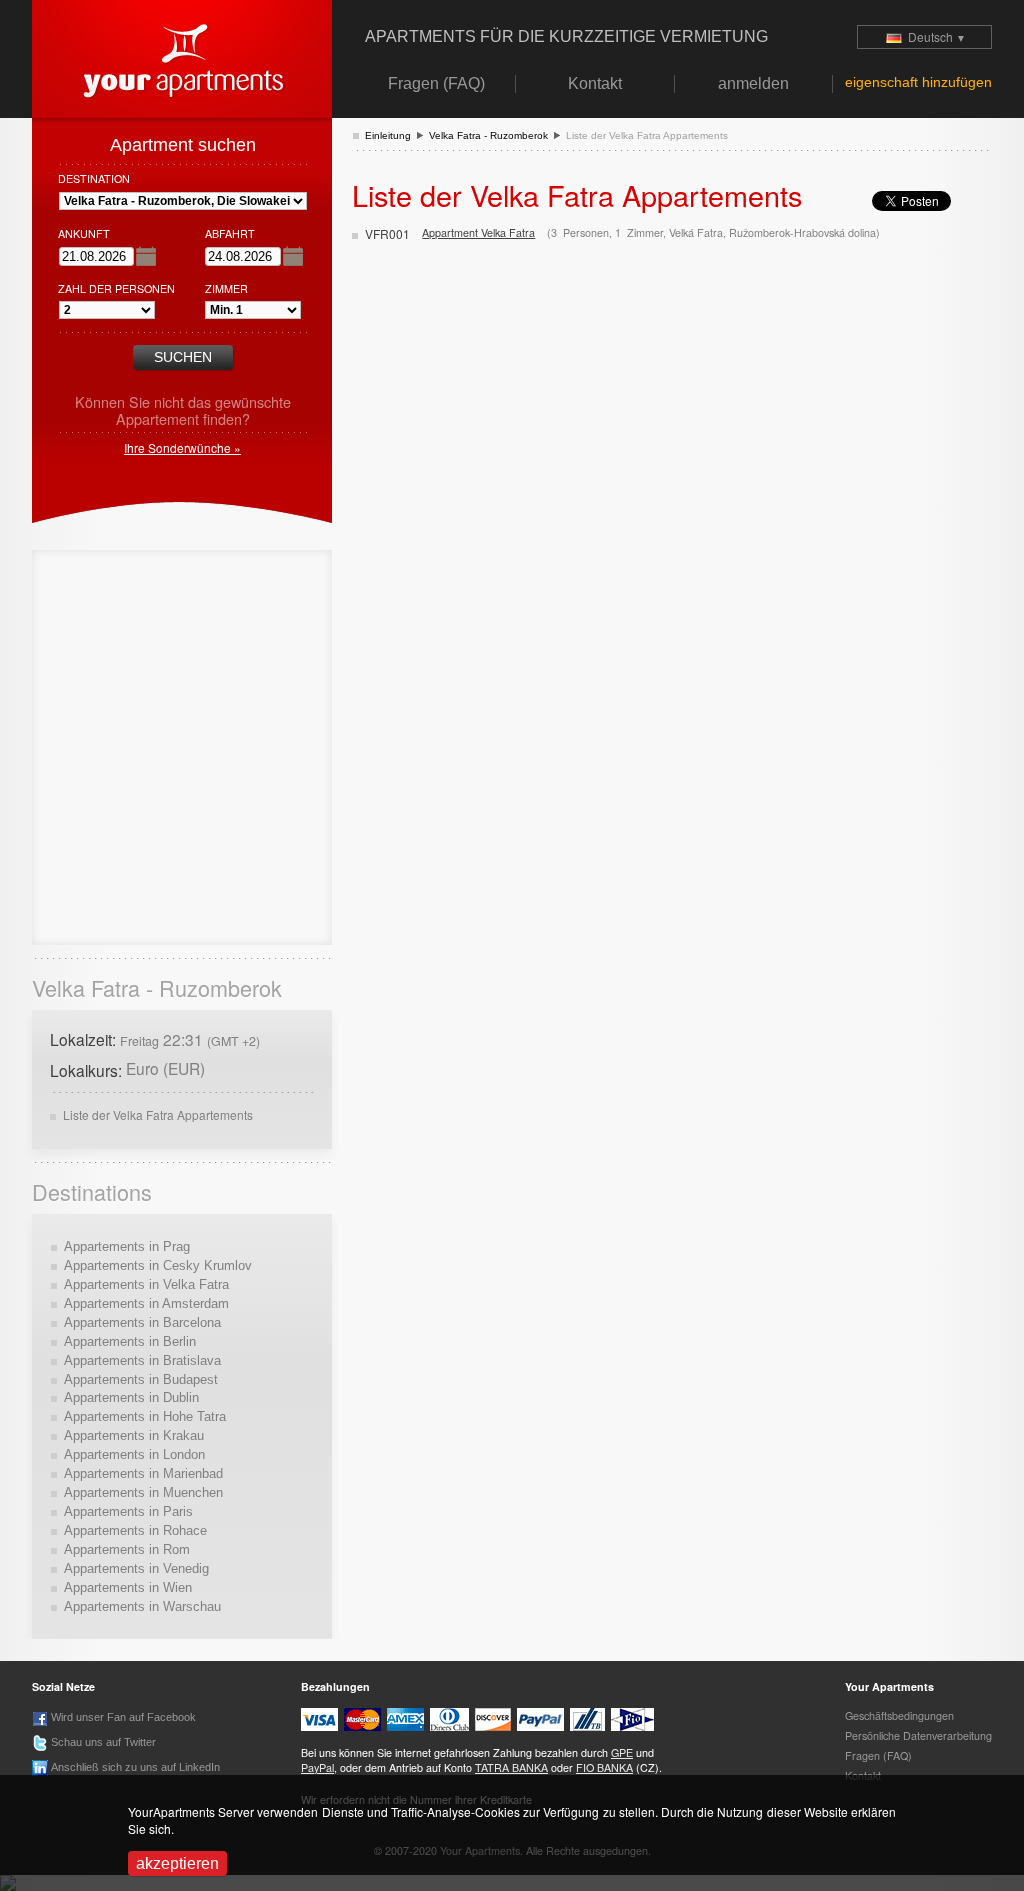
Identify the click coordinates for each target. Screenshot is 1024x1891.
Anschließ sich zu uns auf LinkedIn (134, 1767)
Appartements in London (134, 1454)
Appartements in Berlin (130, 1341)
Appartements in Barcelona (142, 1322)
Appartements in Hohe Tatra (145, 1416)
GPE (622, 1752)
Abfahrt (230, 233)
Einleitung (388, 135)
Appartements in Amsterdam (146, 1303)
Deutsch (934, 36)
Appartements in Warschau (142, 1606)
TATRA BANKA (511, 1767)
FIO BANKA (604, 1767)
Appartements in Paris (128, 1511)
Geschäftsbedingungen (899, 1715)
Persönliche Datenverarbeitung (918, 1735)
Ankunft (84, 233)
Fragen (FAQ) (878, 1755)
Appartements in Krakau (134, 1435)
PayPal (317, 1767)
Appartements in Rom (127, 1549)
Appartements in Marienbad (143, 1473)
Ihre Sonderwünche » (182, 447)
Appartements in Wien (128, 1587)
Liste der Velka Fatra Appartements (158, 1114)
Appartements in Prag (127, 1246)
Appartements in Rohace (135, 1530)
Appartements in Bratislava (142, 1360)
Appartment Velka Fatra (478, 232)
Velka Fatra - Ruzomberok (488, 135)
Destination (94, 178)
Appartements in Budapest (141, 1379)
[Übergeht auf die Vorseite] (182, 56)
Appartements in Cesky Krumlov (158, 1265)
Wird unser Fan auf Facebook (122, 1717)
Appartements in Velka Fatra (146, 1284)
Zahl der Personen (116, 288)
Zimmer (226, 288)
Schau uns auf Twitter (102, 1742)
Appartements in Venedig (136, 1568)
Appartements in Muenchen (143, 1492)
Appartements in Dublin (131, 1397)
